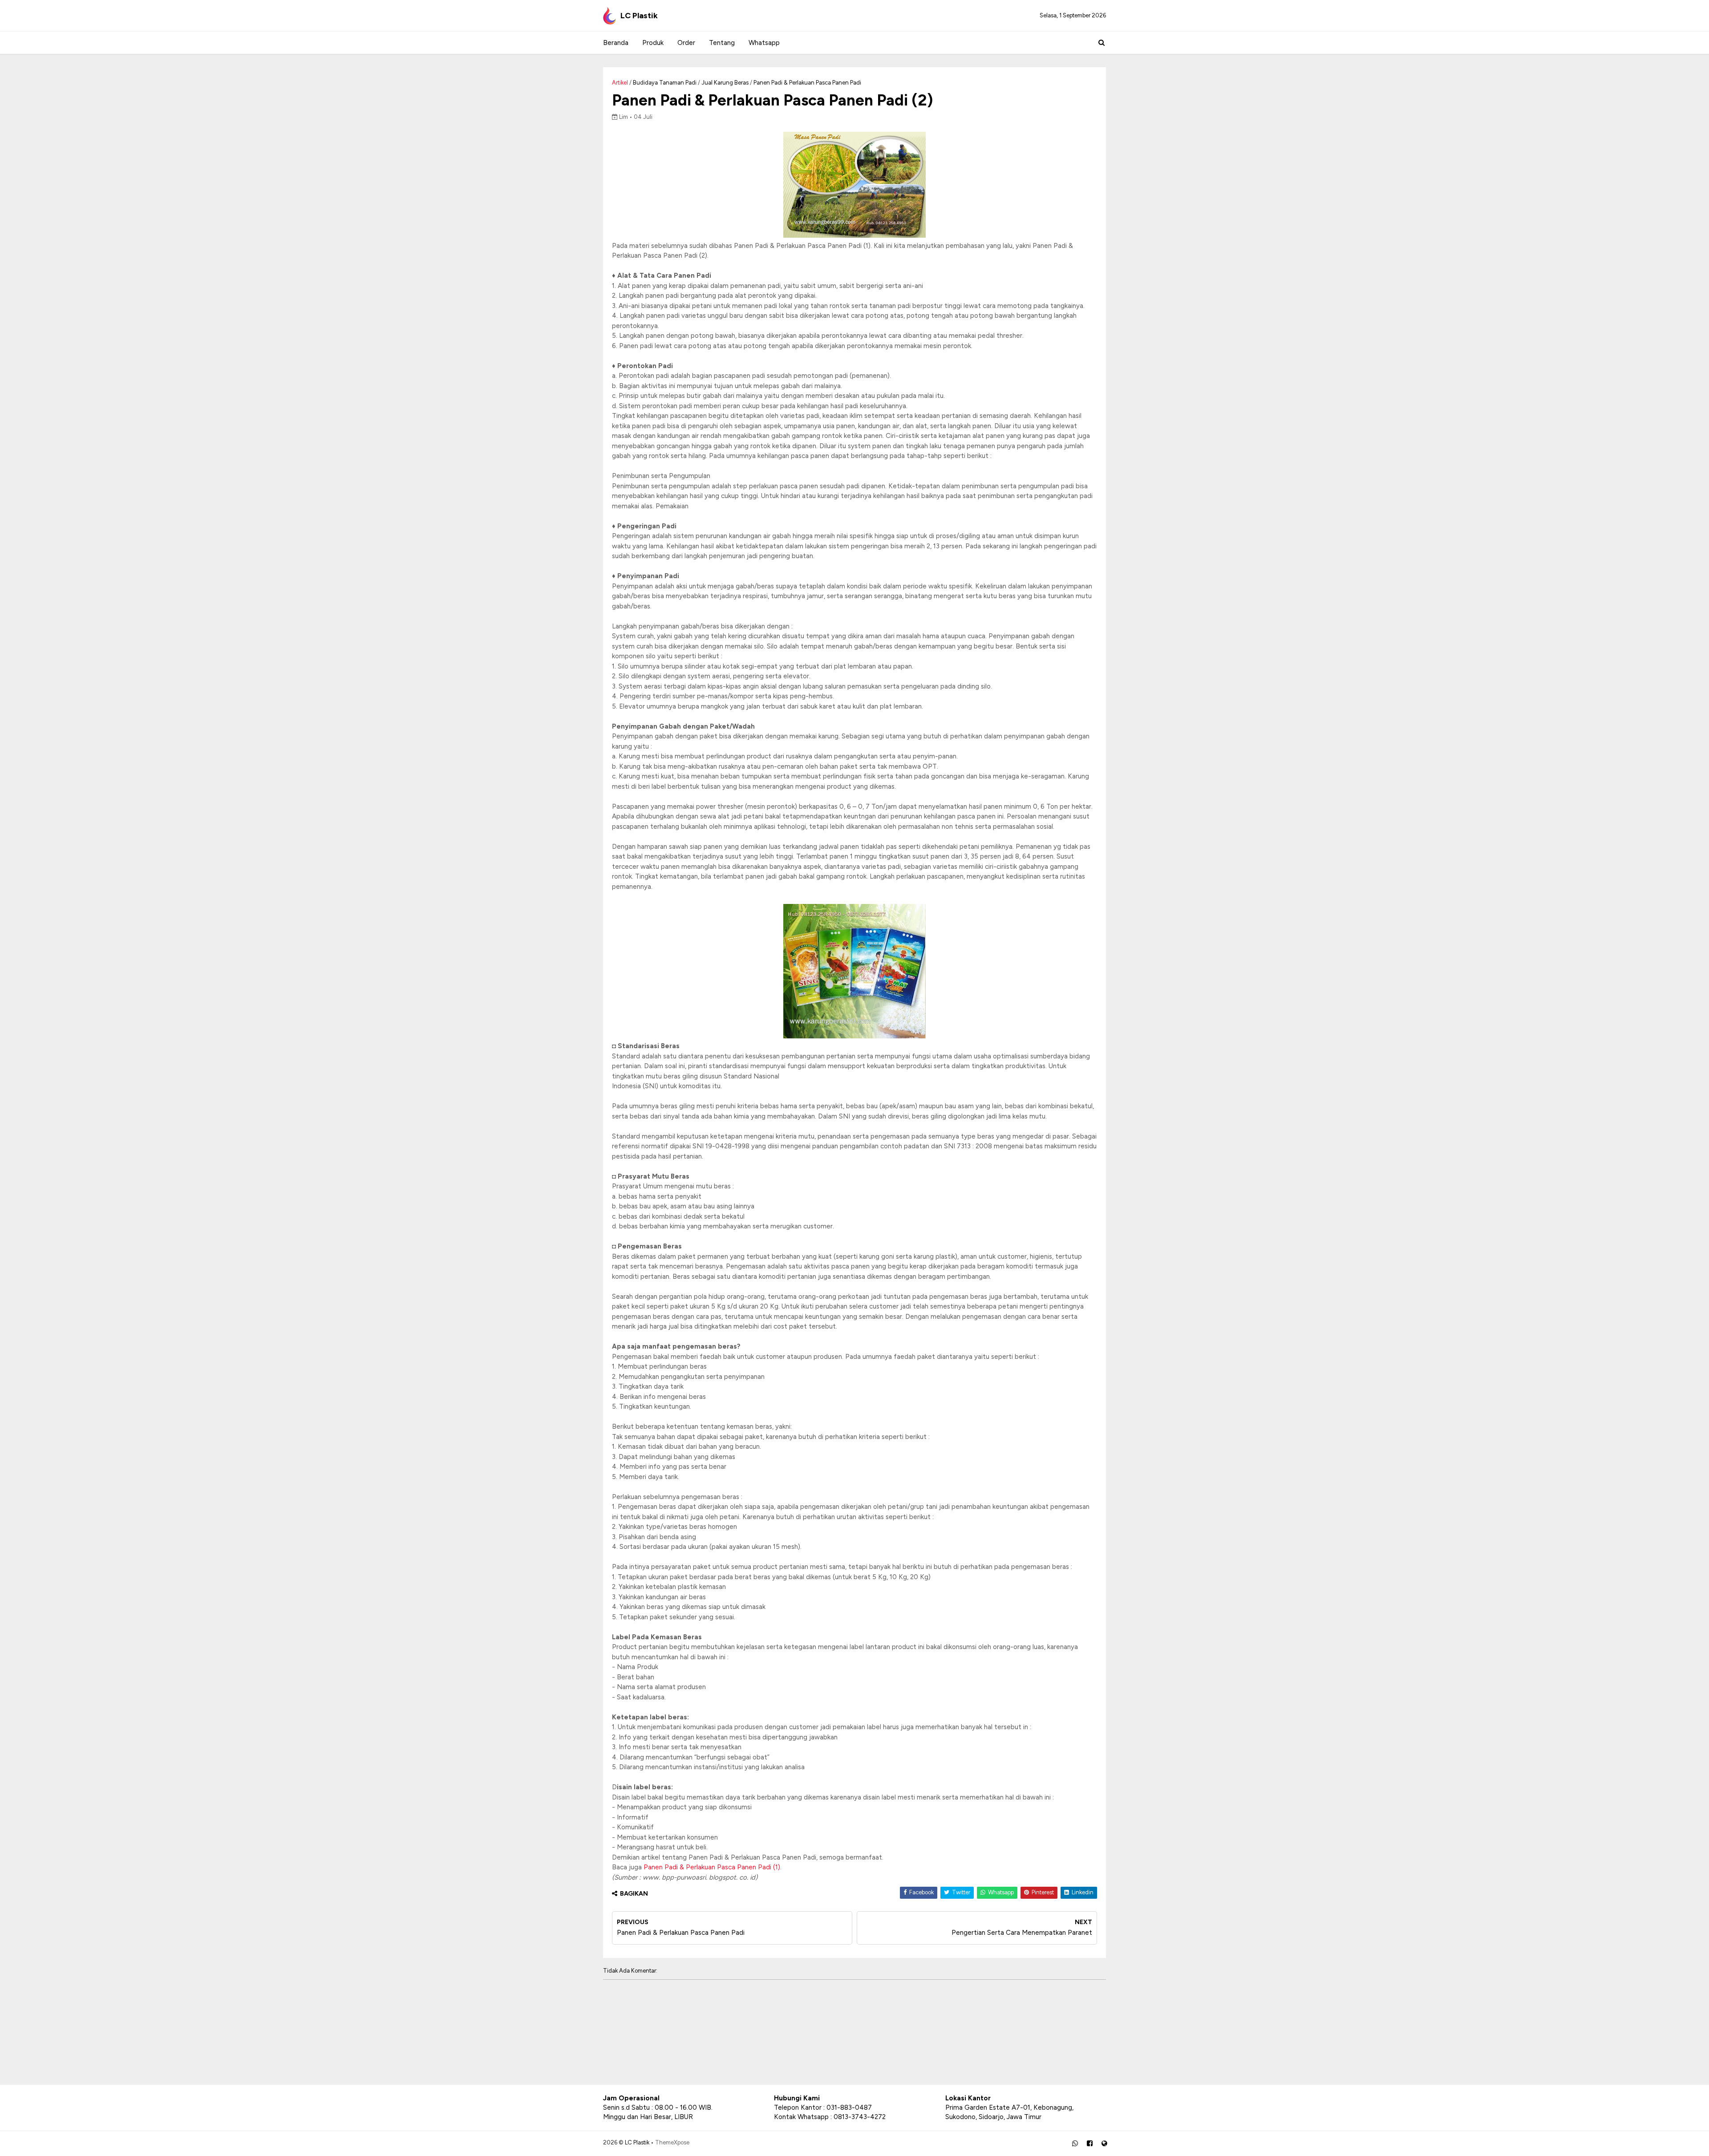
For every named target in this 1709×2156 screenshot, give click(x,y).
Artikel (620, 83)
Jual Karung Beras (725, 83)
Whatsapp (764, 43)
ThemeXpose (672, 2142)
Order (686, 43)
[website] (1104, 2144)
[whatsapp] (1075, 2144)
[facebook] (1090, 2144)
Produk (653, 43)
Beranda (616, 43)
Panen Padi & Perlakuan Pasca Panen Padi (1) (712, 1867)
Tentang (722, 43)
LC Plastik (639, 16)
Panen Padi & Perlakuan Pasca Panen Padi (807, 83)
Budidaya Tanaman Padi (665, 83)
